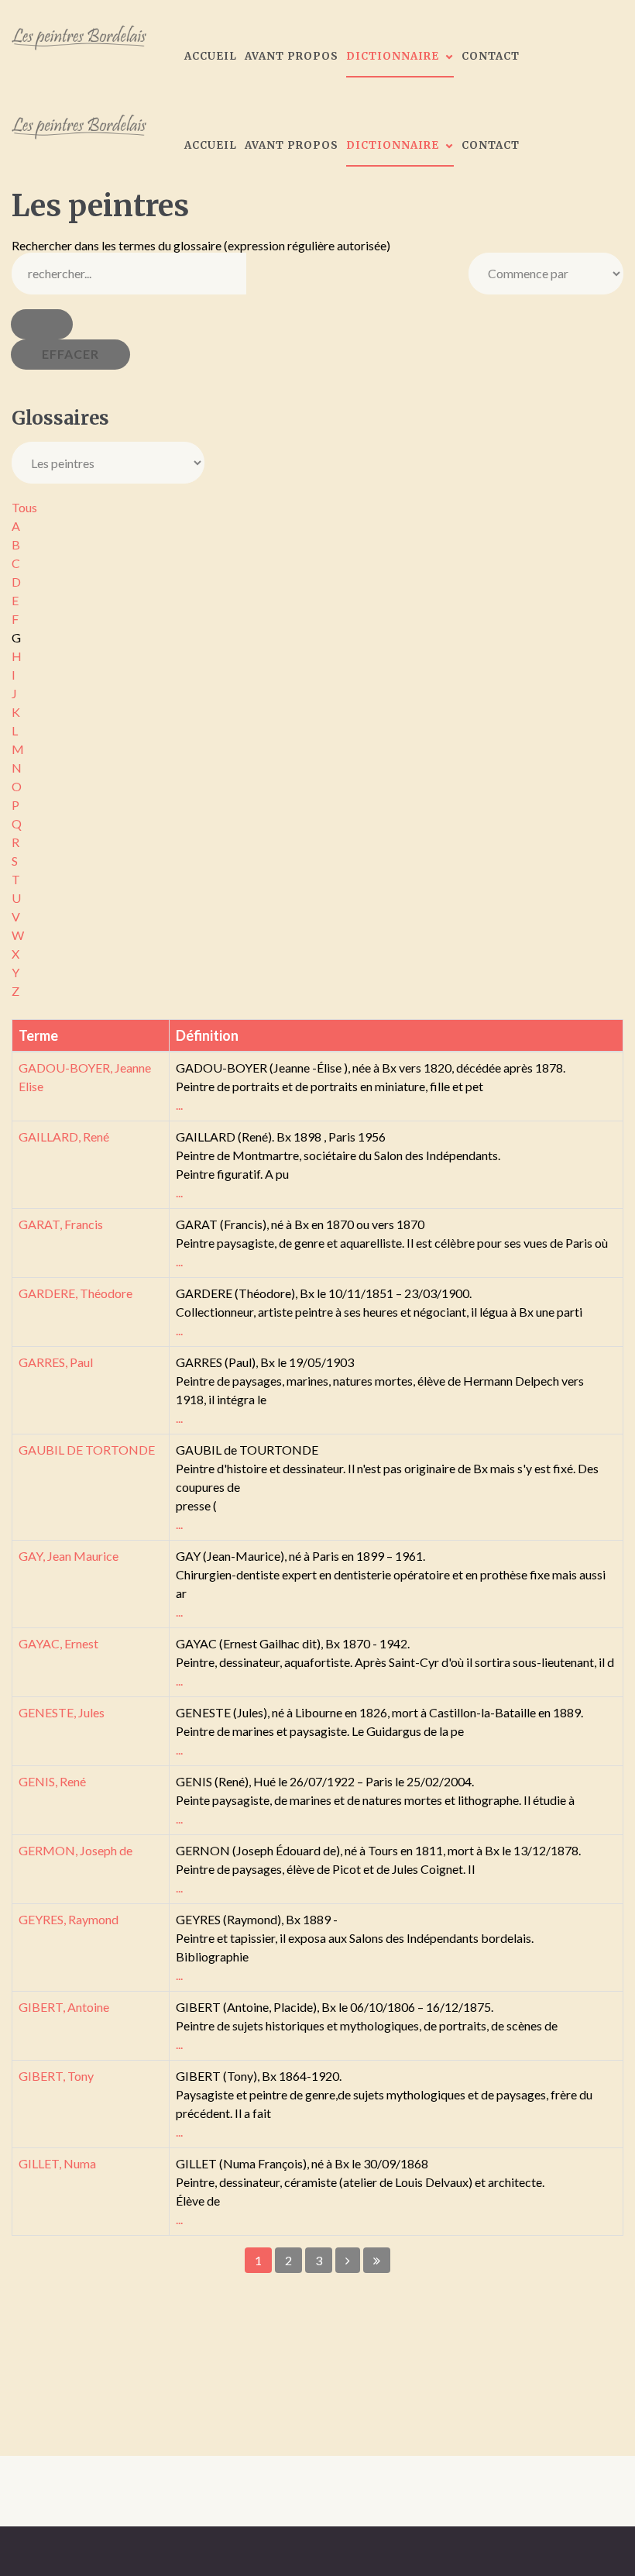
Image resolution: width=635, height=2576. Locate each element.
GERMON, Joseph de (76, 1850)
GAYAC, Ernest (58, 1643)
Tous (24, 507)
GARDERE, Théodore (76, 1293)
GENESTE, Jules (62, 1712)
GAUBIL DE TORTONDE (87, 1450)
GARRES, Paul (56, 1362)
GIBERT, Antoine (64, 2007)
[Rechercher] (42, 324)
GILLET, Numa (57, 2163)
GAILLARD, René (64, 1136)
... (179, 1105)
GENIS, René (52, 1781)
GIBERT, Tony (56, 2076)
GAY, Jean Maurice (69, 1556)
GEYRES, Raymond (69, 1919)
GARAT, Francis (61, 1224)
